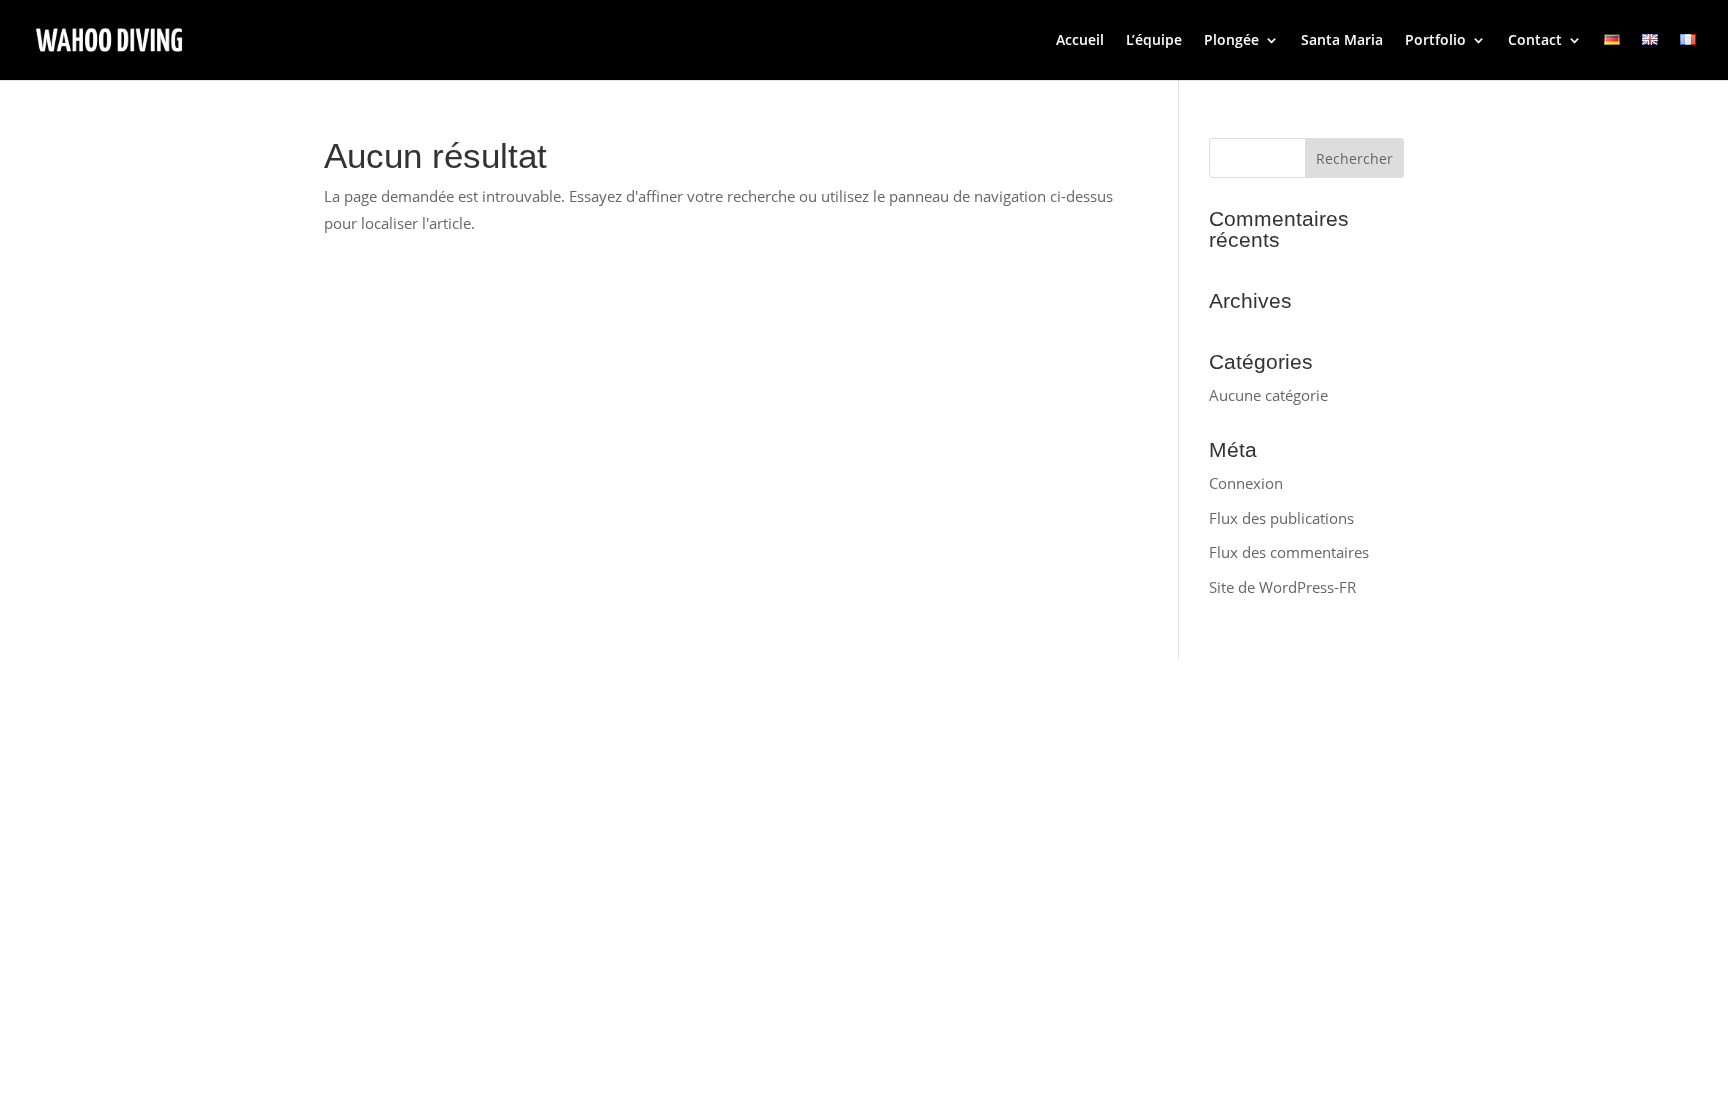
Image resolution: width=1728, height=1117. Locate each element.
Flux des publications (1281, 518)
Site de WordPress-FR (1282, 587)
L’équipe (1154, 41)
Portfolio (1435, 41)
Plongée (1231, 41)
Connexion (1246, 483)
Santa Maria (1342, 41)
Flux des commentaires (1289, 552)
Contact (1535, 41)
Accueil (1080, 41)
